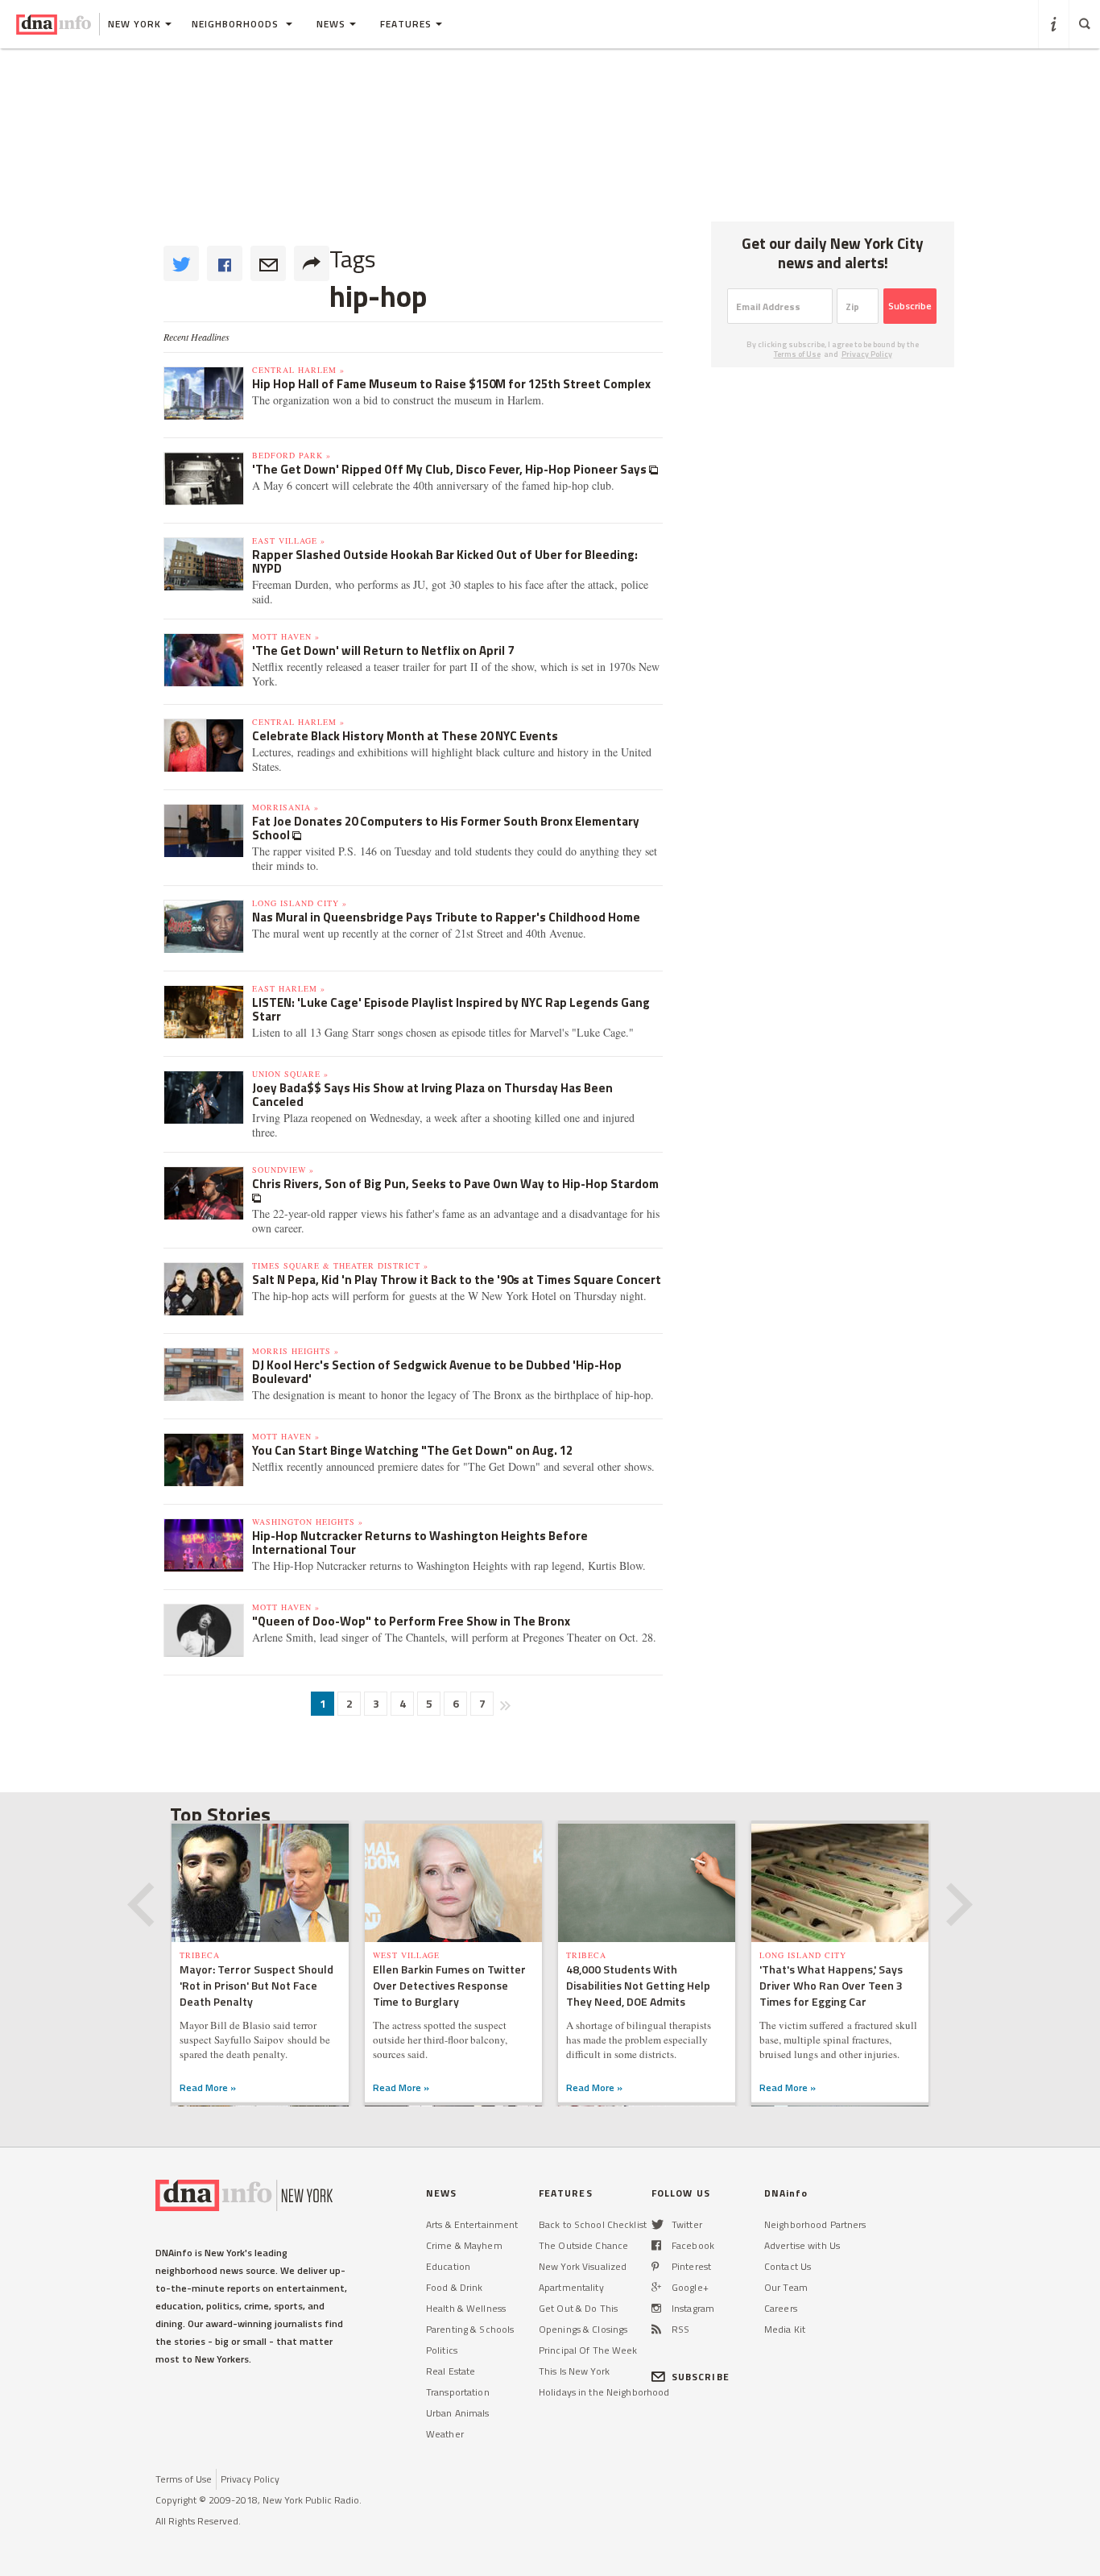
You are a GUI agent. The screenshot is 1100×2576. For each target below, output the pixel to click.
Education (448, 2266)
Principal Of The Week (588, 2350)
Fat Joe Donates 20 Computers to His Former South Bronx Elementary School (446, 828)
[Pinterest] (655, 2266)
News (331, 24)
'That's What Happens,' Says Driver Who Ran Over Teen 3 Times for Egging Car (831, 1985)
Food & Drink (454, 2287)
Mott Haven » (286, 636)
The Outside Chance (583, 2245)
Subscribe (910, 306)
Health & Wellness (466, 2308)
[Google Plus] (656, 2287)
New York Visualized (583, 2266)
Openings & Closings (583, 2329)
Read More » (208, 2087)
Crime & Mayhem (464, 2245)
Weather (445, 2434)
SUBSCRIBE (701, 2377)
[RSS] (656, 2329)
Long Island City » (300, 903)
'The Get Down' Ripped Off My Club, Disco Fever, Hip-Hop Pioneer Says (451, 469)
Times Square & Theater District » (340, 1265)
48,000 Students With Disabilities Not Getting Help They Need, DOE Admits (638, 1985)
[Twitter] (658, 2224)
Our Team (786, 2287)
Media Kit (785, 2329)
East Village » (289, 540)
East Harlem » (289, 988)
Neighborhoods (237, 24)
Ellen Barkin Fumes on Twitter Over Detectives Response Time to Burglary (449, 1985)
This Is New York (574, 2371)
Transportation (458, 2392)
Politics (442, 2350)
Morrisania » (285, 807)
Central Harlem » (298, 370)
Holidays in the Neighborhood (604, 2392)
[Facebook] (656, 2245)
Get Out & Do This (578, 2308)
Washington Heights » (308, 1522)
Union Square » (290, 1074)
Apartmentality (571, 2287)
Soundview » (283, 1170)
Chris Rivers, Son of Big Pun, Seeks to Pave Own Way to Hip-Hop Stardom (455, 1184)
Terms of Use (797, 354)
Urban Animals (458, 2413)
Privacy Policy (867, 354)
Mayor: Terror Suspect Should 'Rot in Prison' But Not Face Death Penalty (256, 1985)
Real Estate (451, 2371)
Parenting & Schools (470, 2329)
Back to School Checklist (593, 2224)
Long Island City (803, 1955)
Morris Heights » (296, 1351)
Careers (781, 2308)
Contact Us (788, 2266)
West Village (406, 1955)
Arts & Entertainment (472, 2224)
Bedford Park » (292, 455)
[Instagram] (656, 2308)
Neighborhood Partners (815, 2224)
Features (406, 24)
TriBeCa (200, 1955)
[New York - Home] (54, 24)
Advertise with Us (802, 2245)
